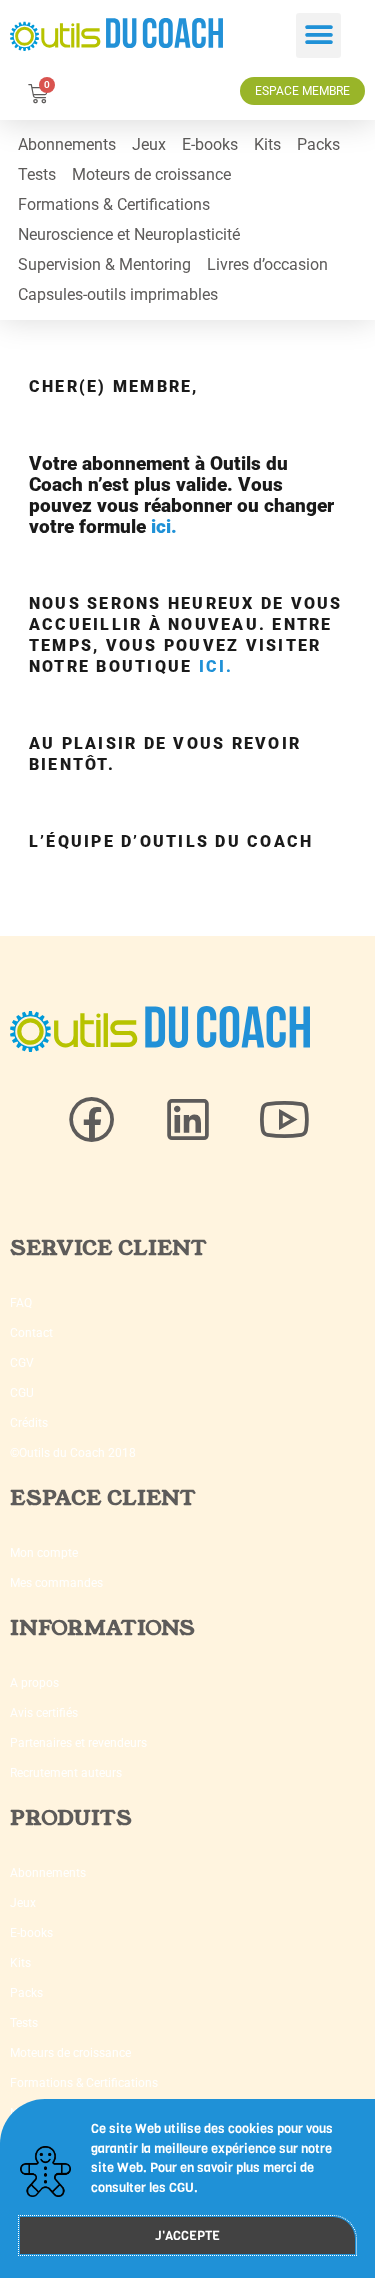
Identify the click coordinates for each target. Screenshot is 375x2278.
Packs (318, 144)
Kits (267, 144)
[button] (318, 35)
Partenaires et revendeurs (78, 1743)
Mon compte (44, 1553)
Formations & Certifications (114, 204)
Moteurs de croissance (151, 174)
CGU (22, 1393)
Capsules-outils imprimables (118, 294)
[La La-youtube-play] (284, 1120)
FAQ (21, 1303)
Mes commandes (56, 1583)
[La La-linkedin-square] (188, 1120)
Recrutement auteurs (66, 1773)
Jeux (149, 144)
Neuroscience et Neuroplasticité (129, 234)
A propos (34, 1683)
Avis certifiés (44, 1713)
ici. (164, 526)
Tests (37, 174)
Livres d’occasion (267, 264)
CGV (22, 1363)
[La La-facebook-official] (92, 1120)
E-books (210, 144)
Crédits (29, 1423)
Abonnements (67, 144)
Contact (31, 1333)
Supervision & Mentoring (104, 264)
